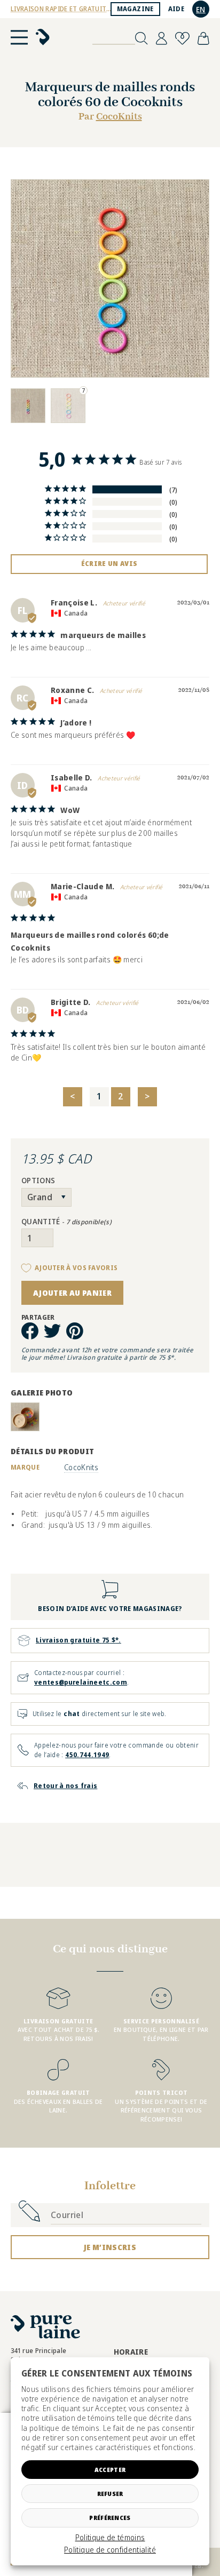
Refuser (110, 2494)
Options (38, 1181)
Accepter (110, 2470)
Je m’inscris (110, 2247)
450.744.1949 (87, 1755)
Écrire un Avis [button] (109, 564)
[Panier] (203, 38)
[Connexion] (162, 38)
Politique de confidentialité (110, 2550)
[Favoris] (182, 38)
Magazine (135, 9)
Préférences (110, 2518)
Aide (176, 9)
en (201, 9)
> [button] (147, 1096)
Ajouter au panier (72, 1293)
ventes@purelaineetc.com (81, 1682)
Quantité (66, 1222)
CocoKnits (119, 117)
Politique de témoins (110, 2538)
